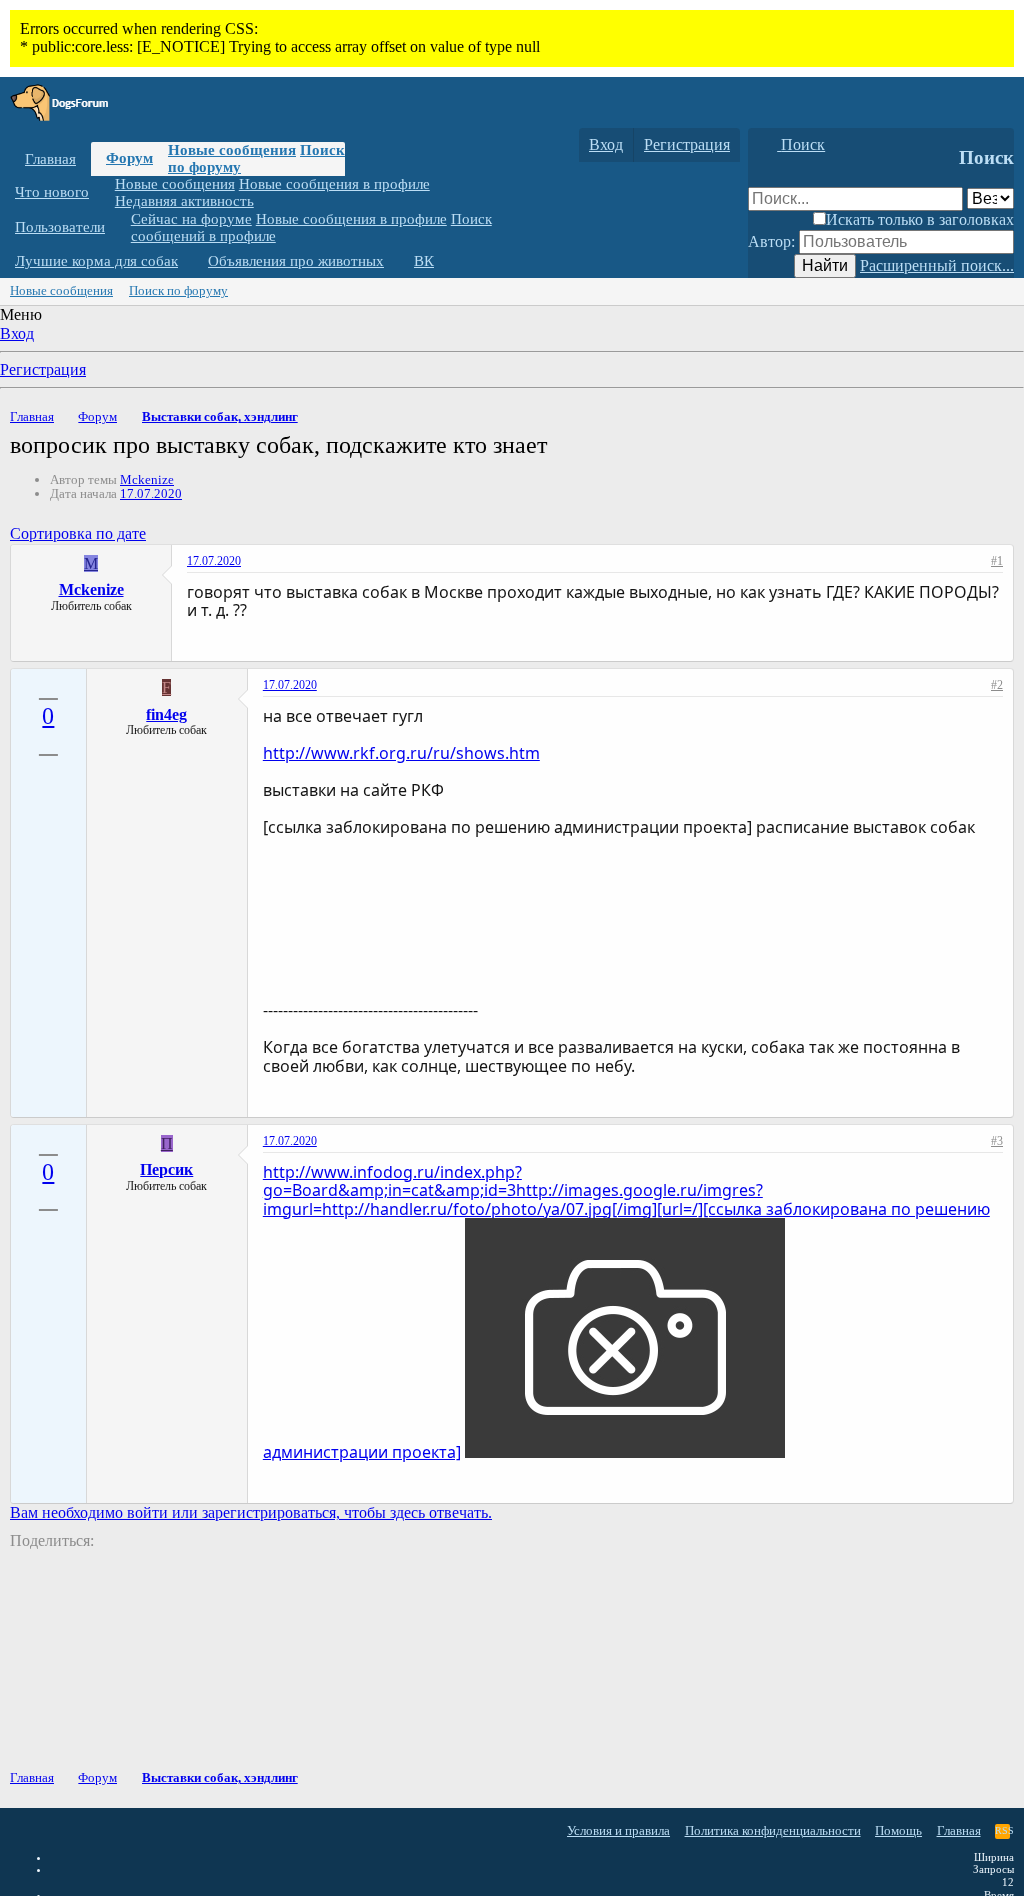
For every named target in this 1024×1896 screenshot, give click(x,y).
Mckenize (147, 479)
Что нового (52, 192)
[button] (104, 192)
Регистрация (43, 369)
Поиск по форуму (178, 290)
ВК (424, 261)
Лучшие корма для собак (96, 261)
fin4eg (166, 714)
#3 (997, 1141)
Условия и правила (618, 1830)
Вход (17, 333)
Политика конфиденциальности (773, 1830)
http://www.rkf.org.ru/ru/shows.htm (401, 753)
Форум (129, 158)
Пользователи (60, 227)
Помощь (898, 1830)
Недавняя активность (184, 201)
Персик (166, 1169)
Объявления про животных (296, 261)
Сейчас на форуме (191, 219)
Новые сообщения (232, 150)
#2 (997, 685)
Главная (50, 159)
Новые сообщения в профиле (334, 184)
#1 (997, 561)
